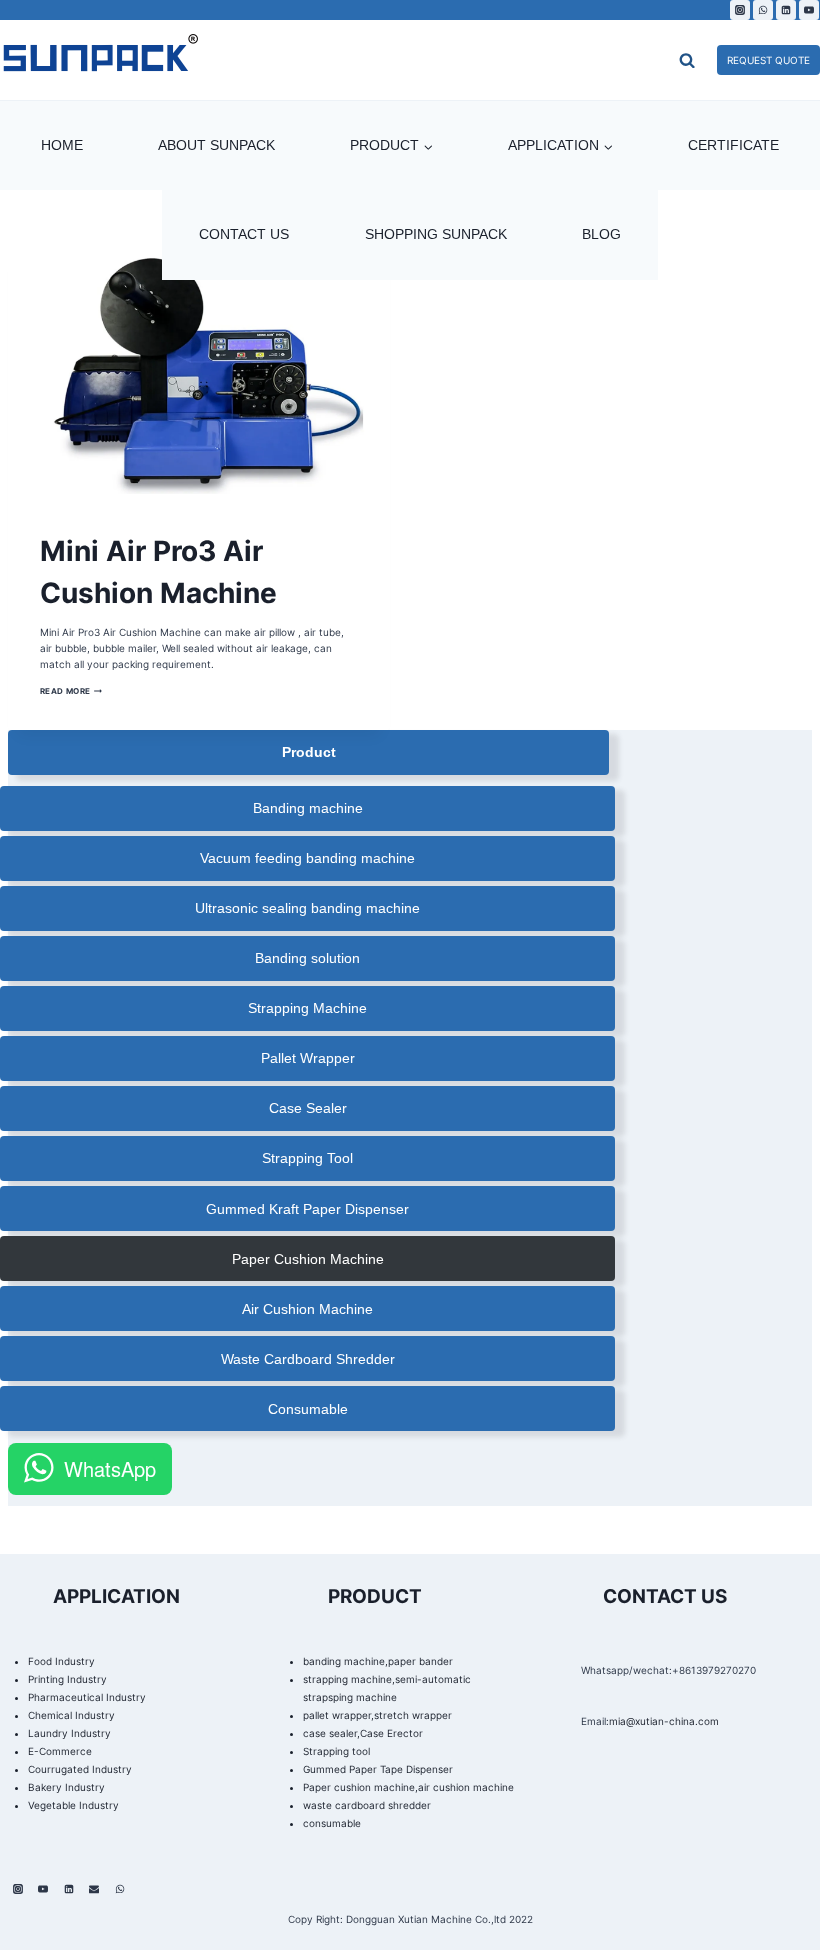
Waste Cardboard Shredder (308, 1359)
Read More (71, 691)
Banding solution (307, 958)
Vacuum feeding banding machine (307, 858)
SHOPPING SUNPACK (436, 234)
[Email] (94, 1889)
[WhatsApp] (763, 10)
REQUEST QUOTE (768, 60)
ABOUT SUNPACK (216, 145)
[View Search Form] (646, 59)
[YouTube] (809, 10)
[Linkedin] (786, 10)
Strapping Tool (307, 1158)
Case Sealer (308, 1108)
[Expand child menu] (391, 145)
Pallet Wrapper (308, 1058)
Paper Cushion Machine (308, 1259)
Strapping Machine (307, 1008)
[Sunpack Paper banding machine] (100, 60)
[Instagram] (740, 10)
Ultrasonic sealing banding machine (307, 908)
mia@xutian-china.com (664, 1721)
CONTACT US (244, 234)
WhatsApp (110, 1468)
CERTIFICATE (733, 145)
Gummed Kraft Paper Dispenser (307, 1209)
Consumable (308, 1409)
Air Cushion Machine (307, 1309)
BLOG (601, 234)
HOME (62, 145)
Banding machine (308, 808)
